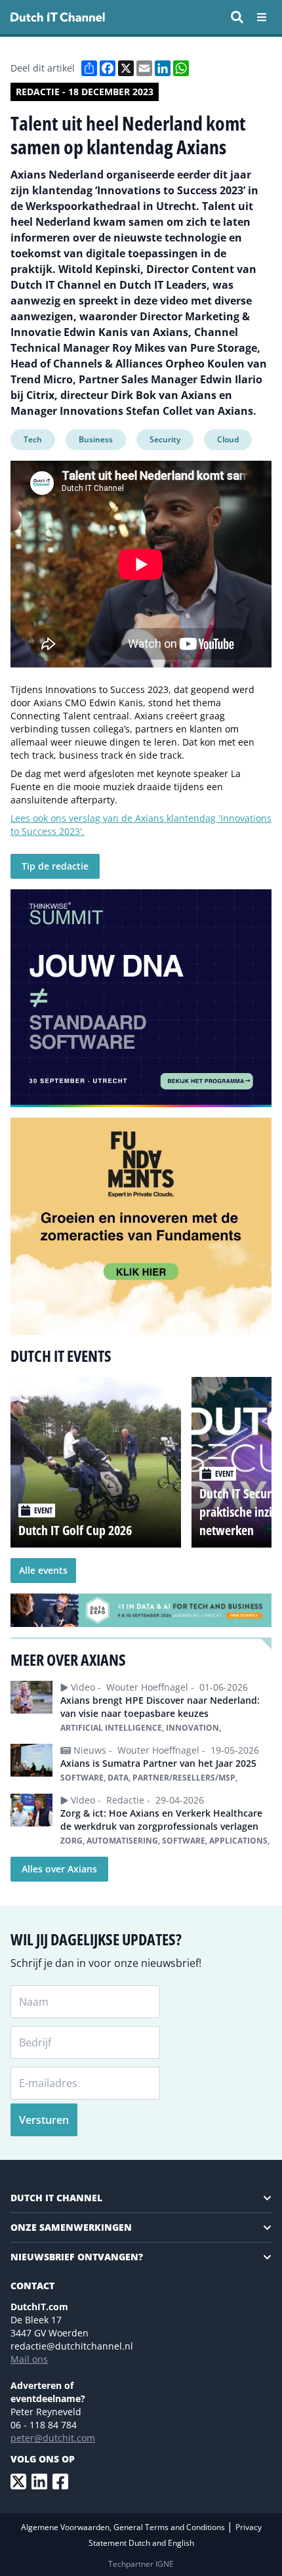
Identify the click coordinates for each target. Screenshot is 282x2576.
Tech (33, 439)
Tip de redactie (55, 866)
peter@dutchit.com (53, 2438)
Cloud (228, 439)
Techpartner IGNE (141, 2564)
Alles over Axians (59, 1869)
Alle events (43, 1570)
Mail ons (29, 2359)
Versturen (44, 2120)
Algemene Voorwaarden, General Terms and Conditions (124, 2527)
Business (96, 439)
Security (165, 439)
